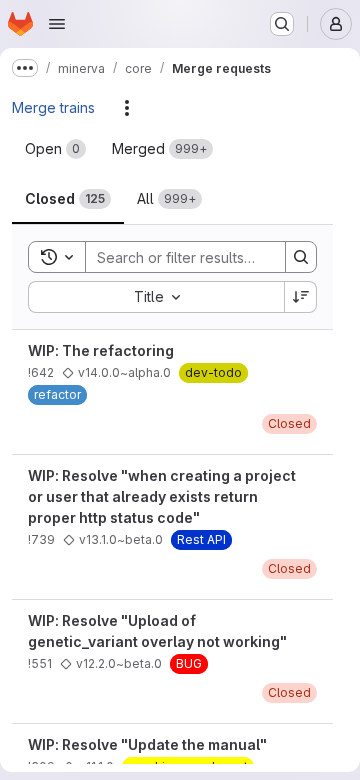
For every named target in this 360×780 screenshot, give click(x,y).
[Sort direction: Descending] (301, 297)
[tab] (55, 149)
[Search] (301, 257)
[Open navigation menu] (57, 24)
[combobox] (156, 297)
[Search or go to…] (282, 24)
